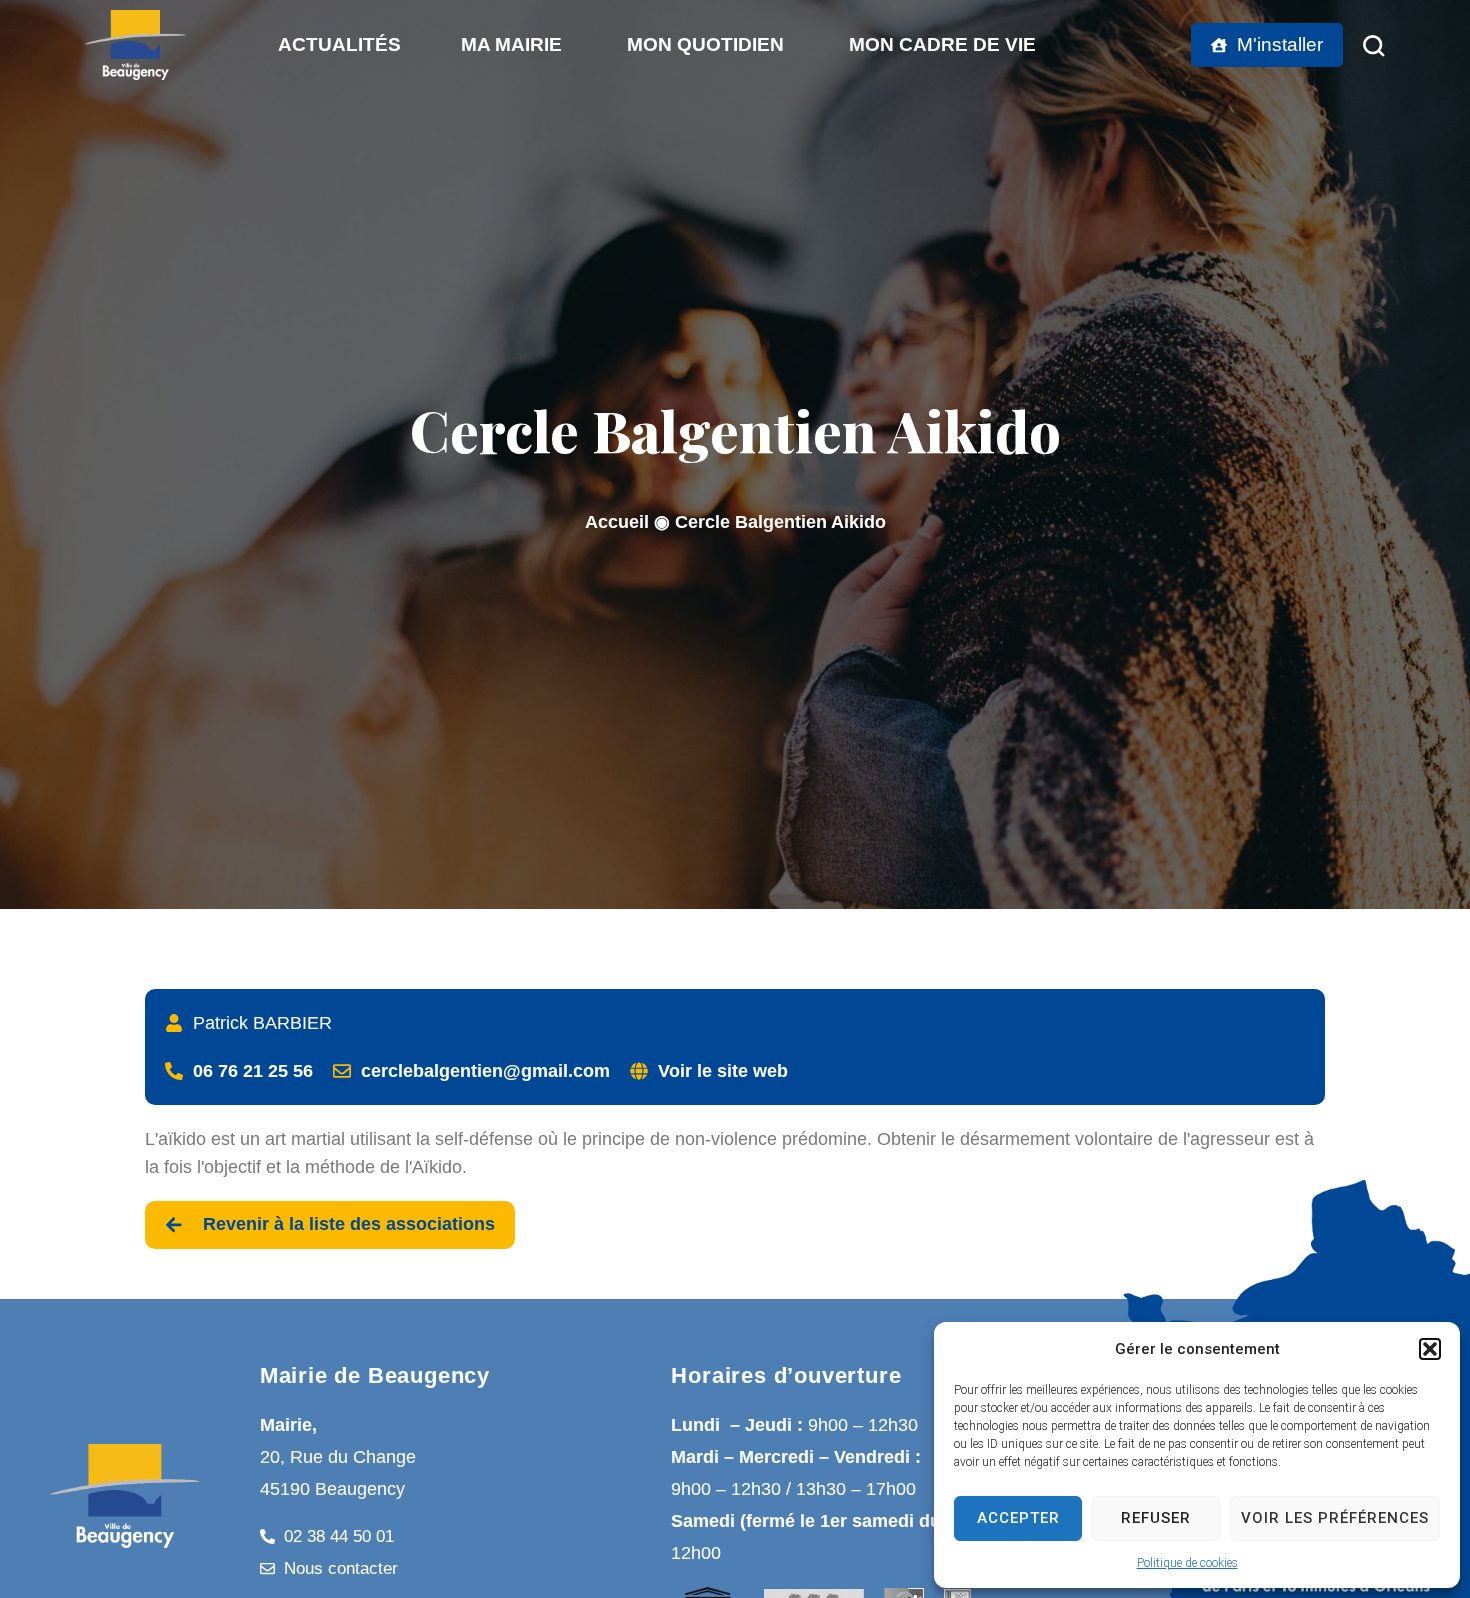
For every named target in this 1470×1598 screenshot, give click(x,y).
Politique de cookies (1187, 1563)
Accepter (1018, 1518)
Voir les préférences (1335, 1518)
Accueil (617, 522)
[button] (1430, 1349)
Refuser (1156, 1518)
